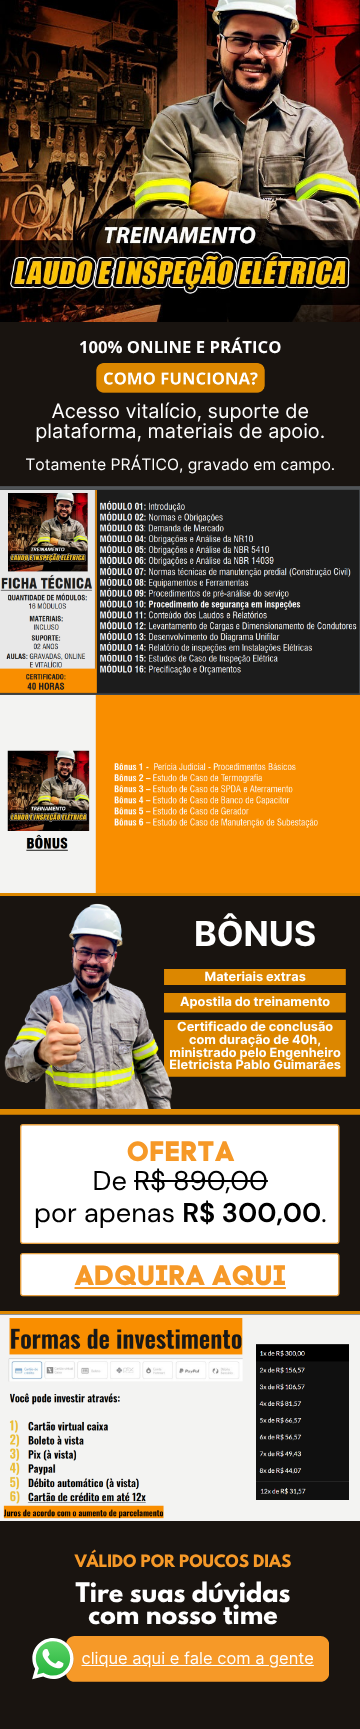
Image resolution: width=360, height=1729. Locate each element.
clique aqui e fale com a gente (198, 1658)
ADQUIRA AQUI (180, 1275)
